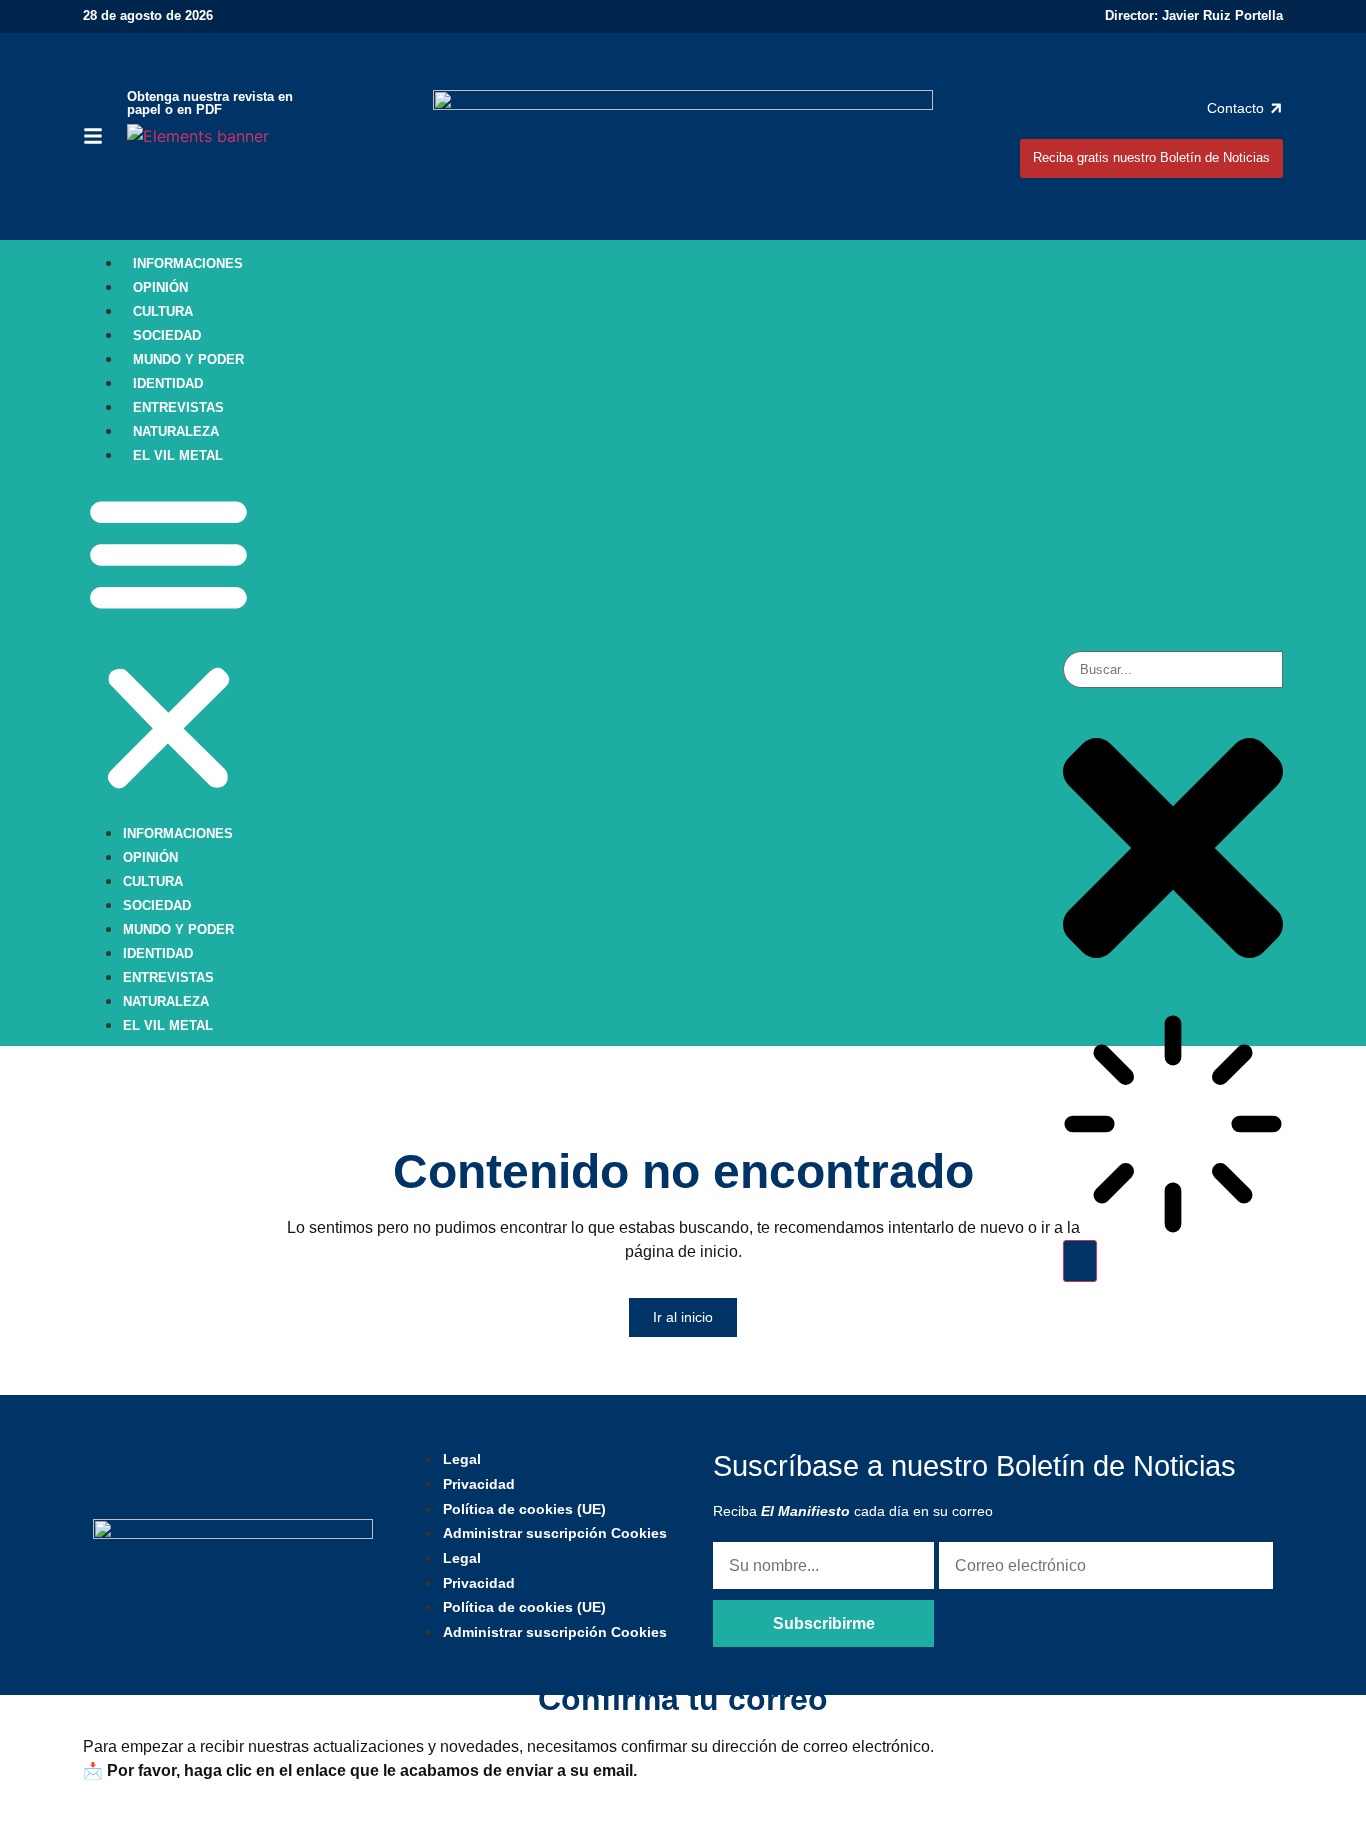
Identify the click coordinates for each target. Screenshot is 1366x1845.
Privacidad (479, 1484)
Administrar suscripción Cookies (555, 1533)
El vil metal (178, 455)
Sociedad (167, 335)
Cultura (163, 311)
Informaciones (188, 263)
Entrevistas (178, 407)
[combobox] (1173, 669)
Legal (462, 1459)
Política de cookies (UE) (524, 1509)
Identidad (168, 383)
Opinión (160, 287)
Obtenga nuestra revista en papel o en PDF (210, 103)
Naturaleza (176, 431)
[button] (168, 643)
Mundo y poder (188, 359)
